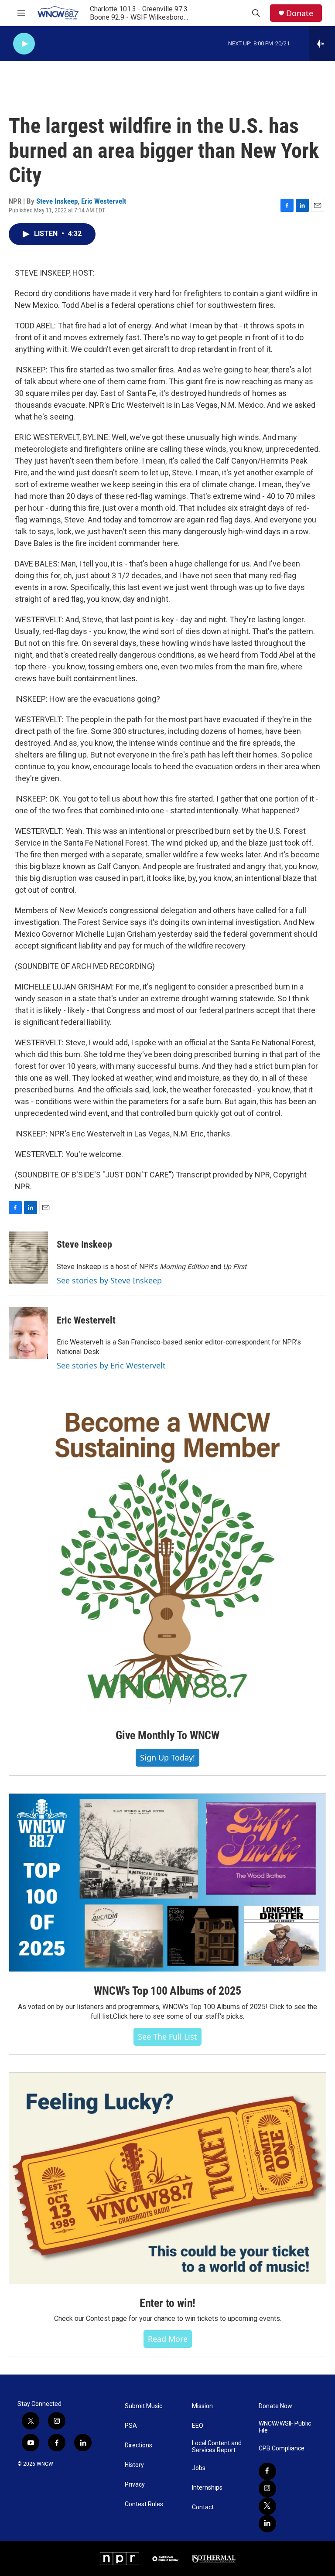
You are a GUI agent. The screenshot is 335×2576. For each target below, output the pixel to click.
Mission (202, 2406)
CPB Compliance (282, 2448)
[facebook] (267, 2471)
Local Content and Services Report (217, 2447)
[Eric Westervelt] (28, 1333)
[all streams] (322, 44)
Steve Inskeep (57, 201)
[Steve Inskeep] (28, 1258)
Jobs (199, 2468)
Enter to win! (167, 2303)
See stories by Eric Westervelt (111, 1365)
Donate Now (275, 2406)
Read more (168, 2339)
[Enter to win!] (167, 2178)
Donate (300, 13)
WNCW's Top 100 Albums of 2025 (167, 1991)
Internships (207, 2488)
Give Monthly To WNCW (167, 1735)
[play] (24, 44)
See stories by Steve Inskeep (109, 1280)
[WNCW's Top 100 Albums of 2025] (167, 1883)
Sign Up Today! (167, 1757)
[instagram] (267, 2489)
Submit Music (144, 2406)
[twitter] (267, 2506)
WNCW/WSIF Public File (285, 2427)
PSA (131, 2426)
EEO (198, 2426)
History (134, 2465)
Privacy (135, 2485)
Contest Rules (144, 2504)
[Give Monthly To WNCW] (167, 1559)
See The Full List (167, 2037)
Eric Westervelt (104, 201)
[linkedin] (267, 2524)
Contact (203, 2507)
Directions (138, 2445)
